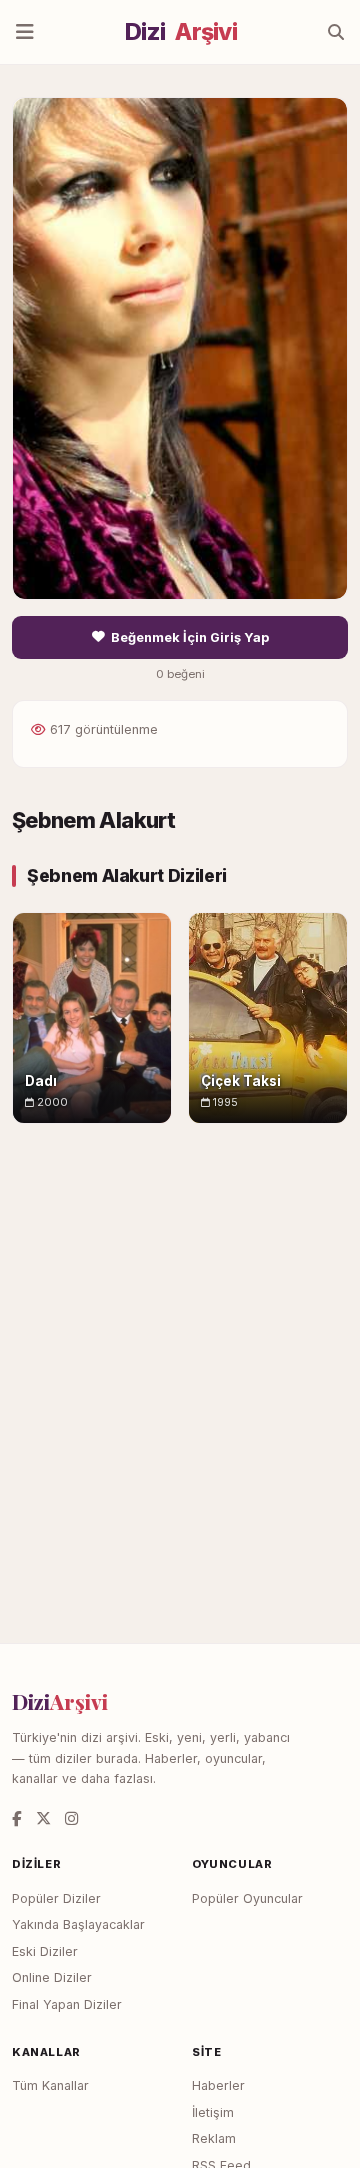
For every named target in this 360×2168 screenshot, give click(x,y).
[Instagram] (71, 1818)
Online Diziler (52, 1977)
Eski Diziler (45, 1951)
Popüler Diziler (56, 1898)
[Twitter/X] (43, 1818)
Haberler (218, 2085)
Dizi (181, 32)
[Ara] (336, 32)
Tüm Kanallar (50, 2085)
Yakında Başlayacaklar (78, 1924)
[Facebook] (17, 1818)
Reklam (214, 2138)
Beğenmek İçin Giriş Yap (190, 637)
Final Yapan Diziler (67, 2004)
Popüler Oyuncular (247, 1898)
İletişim (213, 2112)
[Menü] (25, 32)
